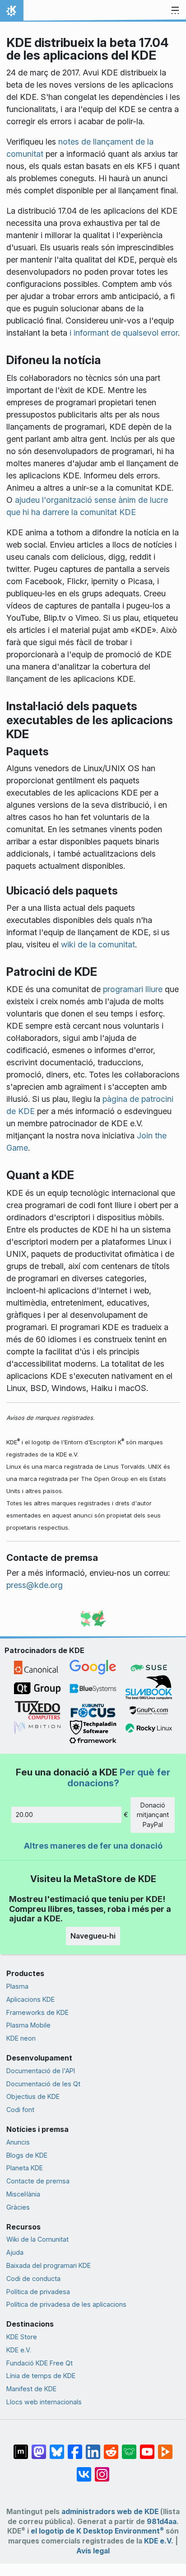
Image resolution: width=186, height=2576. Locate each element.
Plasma (17, 1986)
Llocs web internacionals (44, 2402)
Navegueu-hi (93, 1936)
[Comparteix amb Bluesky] (57, 2447)
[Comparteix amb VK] (84, 2470)
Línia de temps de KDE (41, 2376)
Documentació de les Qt (43, 2084)
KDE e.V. (19, 2350)
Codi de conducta (33, 2279)
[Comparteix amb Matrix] (21, 2447)
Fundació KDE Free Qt (40, 2363)
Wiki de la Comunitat (37, 2239)
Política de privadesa (38, 2292)
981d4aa (162, 2522)
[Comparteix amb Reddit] (111, 2447)
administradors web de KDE (110, 2512)
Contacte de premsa (38, 2181)
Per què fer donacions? (119, 1777)
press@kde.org (35, 1585)
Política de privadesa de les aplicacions (66, 2304)
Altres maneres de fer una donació (93, 1846)
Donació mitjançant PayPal (153, 1815)
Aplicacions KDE (30, 1999)
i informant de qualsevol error (124, 333)
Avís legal (93, 2551)
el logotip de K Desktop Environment (97, 2531)
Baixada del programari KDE (49, 2265)
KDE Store (22, 2337)
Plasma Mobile (28, 2025)
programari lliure (133, 989)
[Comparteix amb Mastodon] (39, 2447)
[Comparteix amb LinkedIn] (93, 2447)
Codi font (20, 2110)
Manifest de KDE (31, 2389)
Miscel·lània (23, 2194)
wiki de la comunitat (98, 944)
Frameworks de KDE (37, 2012)
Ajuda (15, 2252)
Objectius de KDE (33, 2096)
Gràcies (18, 2207)
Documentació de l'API (41, 2071)
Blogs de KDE (27, 2155)
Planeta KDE (25, 2168)
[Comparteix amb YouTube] (147, 2447)
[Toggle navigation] (175, 11)
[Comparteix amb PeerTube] (165, 2447)
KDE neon (21, 2038)
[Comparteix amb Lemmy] (129, 2447)
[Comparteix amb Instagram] (102, 2470)
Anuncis (18, 2142)
